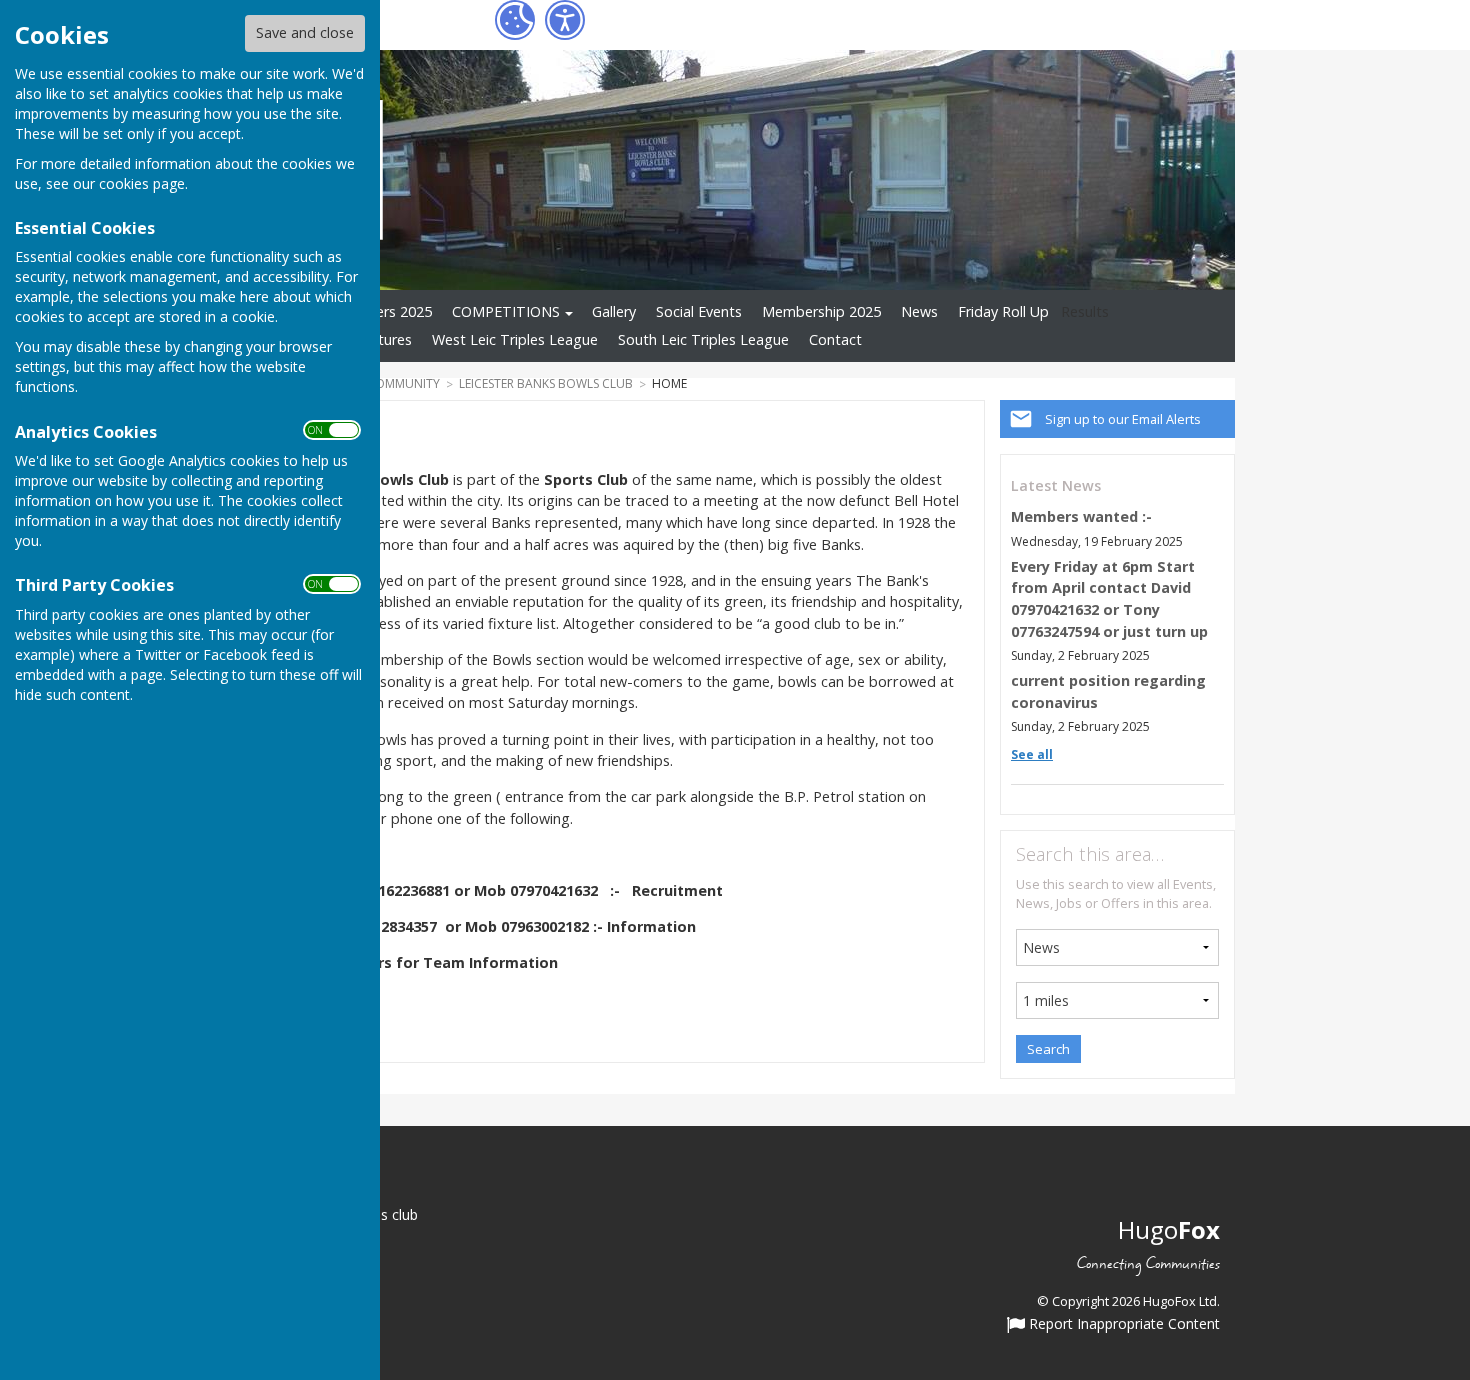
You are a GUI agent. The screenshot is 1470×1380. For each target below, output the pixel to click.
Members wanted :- (1081, 516)
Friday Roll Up (1003, 311)
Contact (835, 339)
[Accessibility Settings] (565, 20)
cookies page (142, 183)
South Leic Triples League (703, 339)
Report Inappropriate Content (1122, 1325)
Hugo (1169, 1229)
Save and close (305, 32)
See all (1032, 754)
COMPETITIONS (506, 311)
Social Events (699, 311)
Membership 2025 (821, 311)
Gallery (614, 311)
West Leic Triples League (515, 339)
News (919, 311)
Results (1085, 311)
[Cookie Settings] (515, 20)
